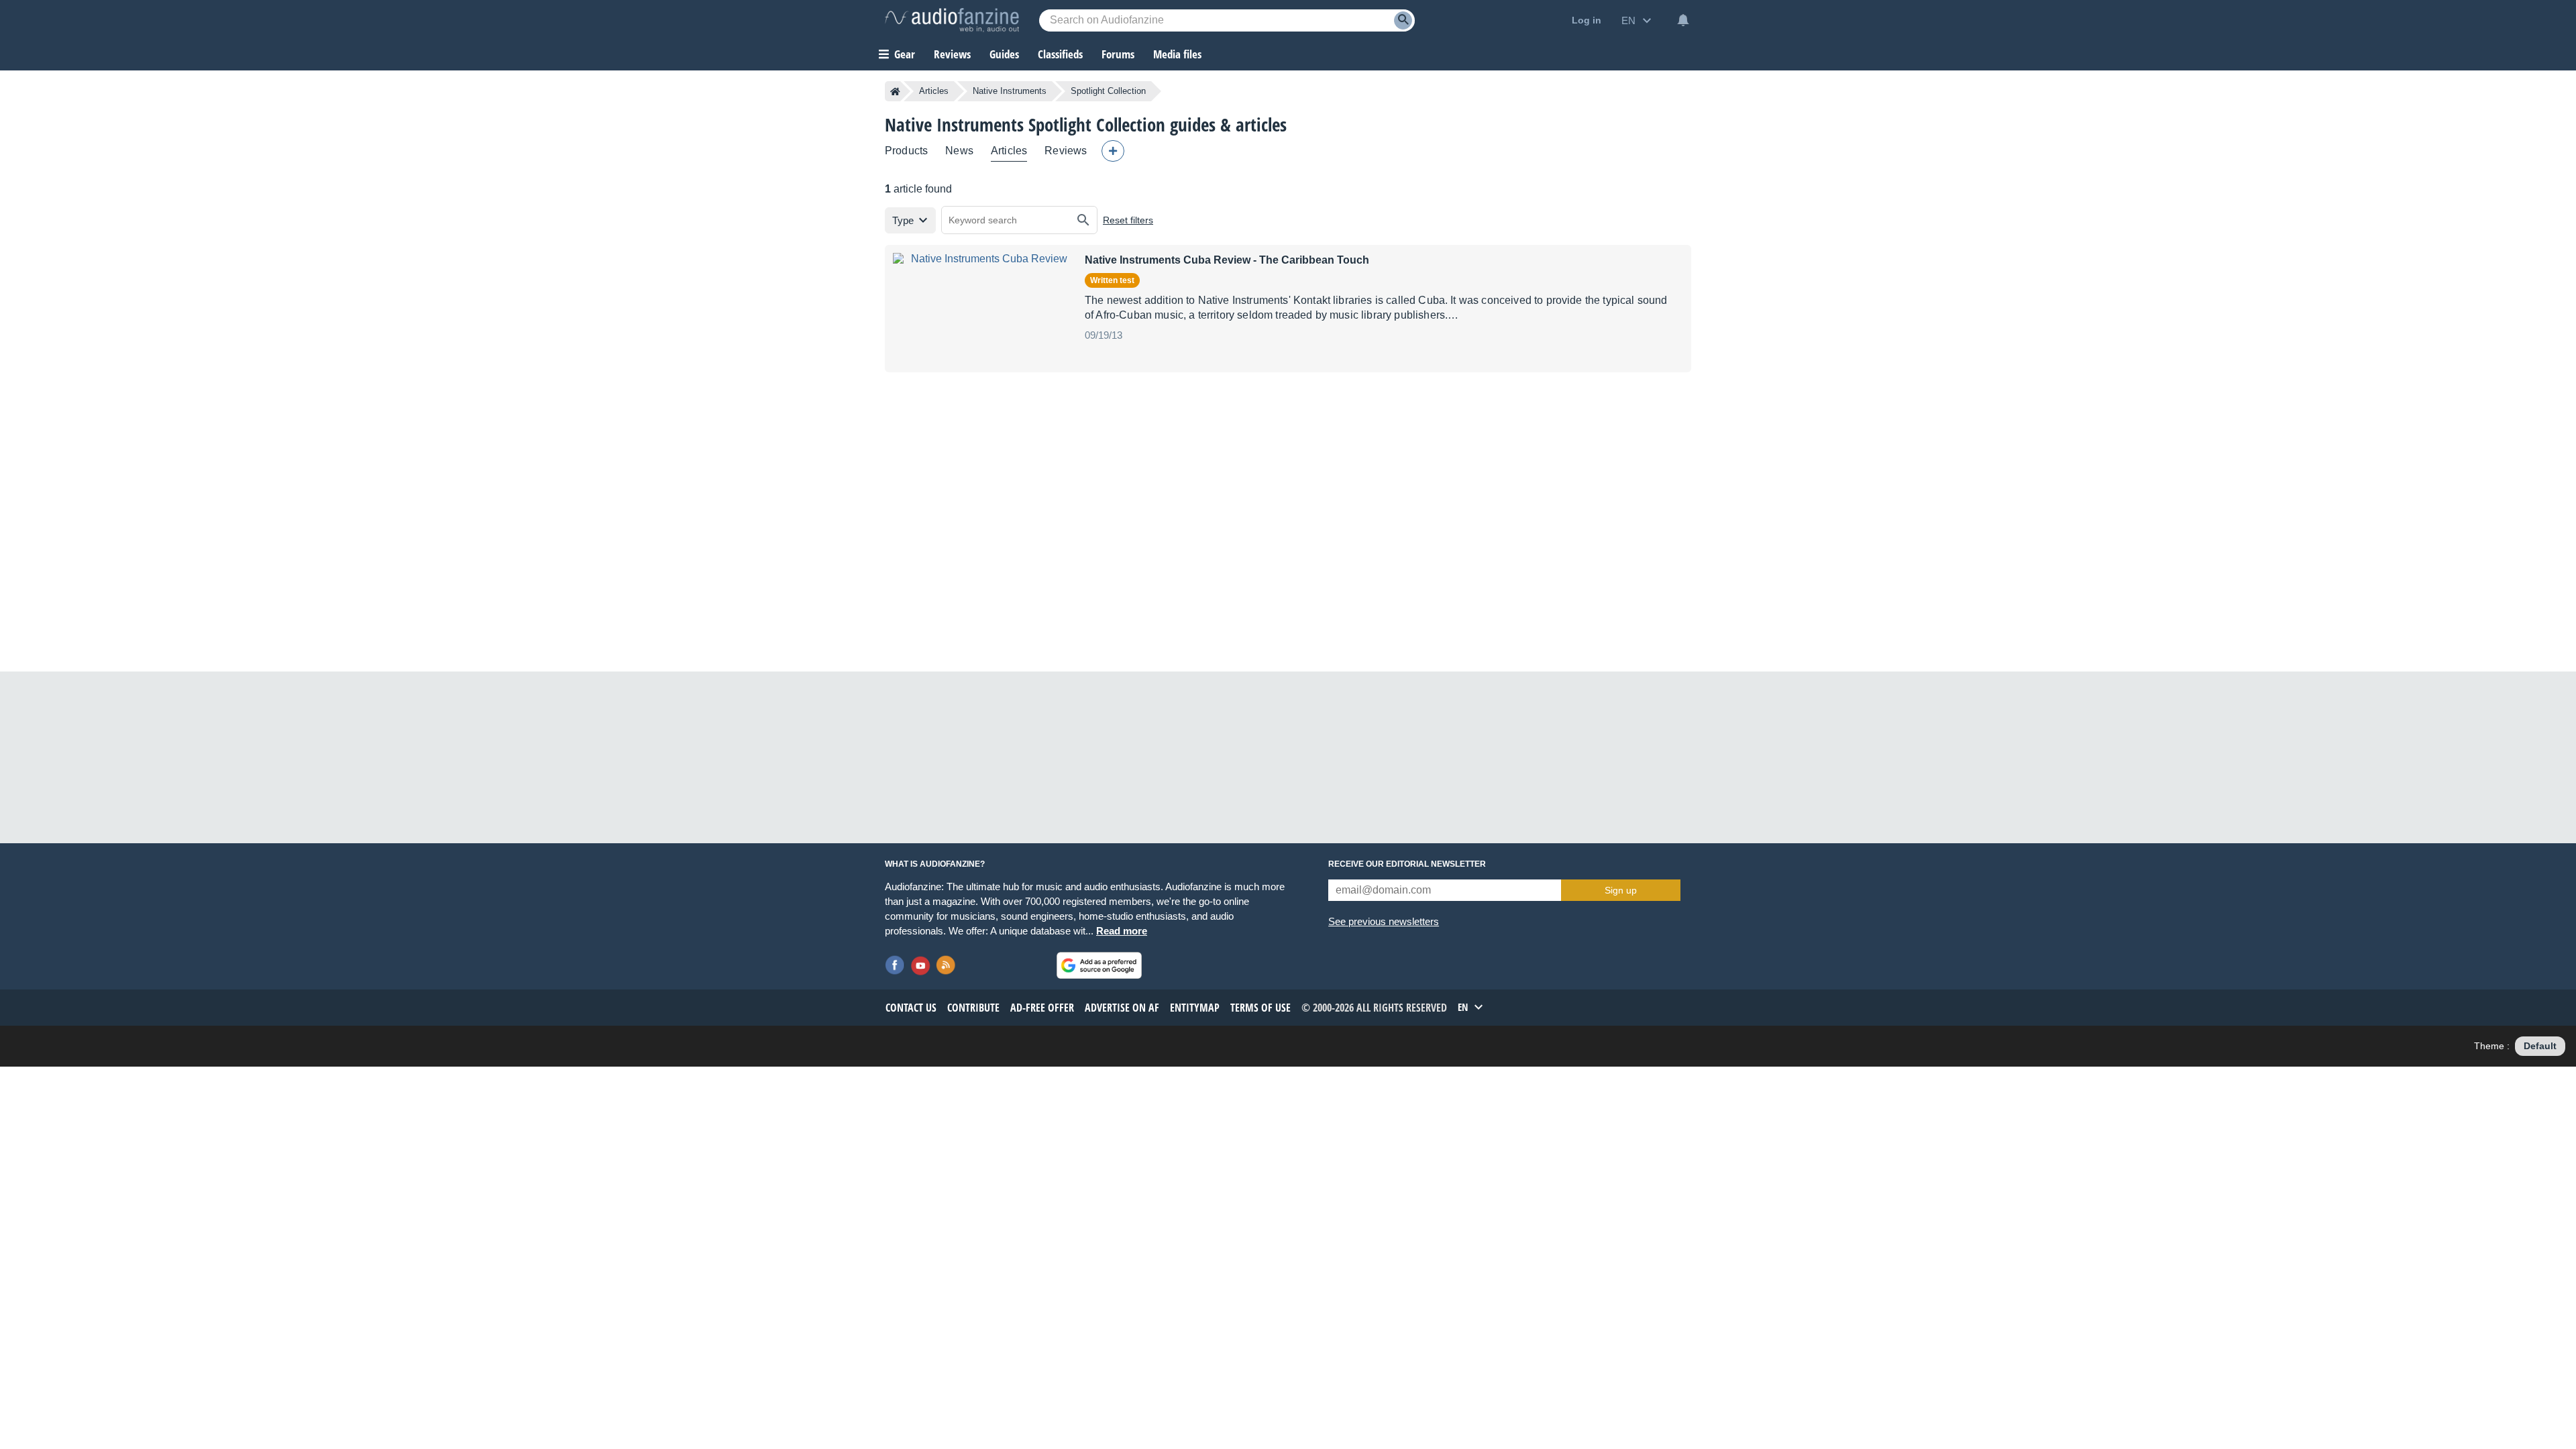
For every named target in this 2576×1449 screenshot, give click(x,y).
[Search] (1403, 20)
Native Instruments (1010, 91)
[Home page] (895, 91)
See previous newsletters (1384, 921)
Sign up (1621, 890)
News (959, 151)
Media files (1177, 54)
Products (906, 151)
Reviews (952, 54)
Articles (934, 91)
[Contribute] (1113, 151)
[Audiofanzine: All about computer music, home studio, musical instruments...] (952, 20)
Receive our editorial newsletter (1407, 864)
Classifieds (1060, 54)
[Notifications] (1683, 20)
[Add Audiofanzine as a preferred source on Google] (1099, 965)
